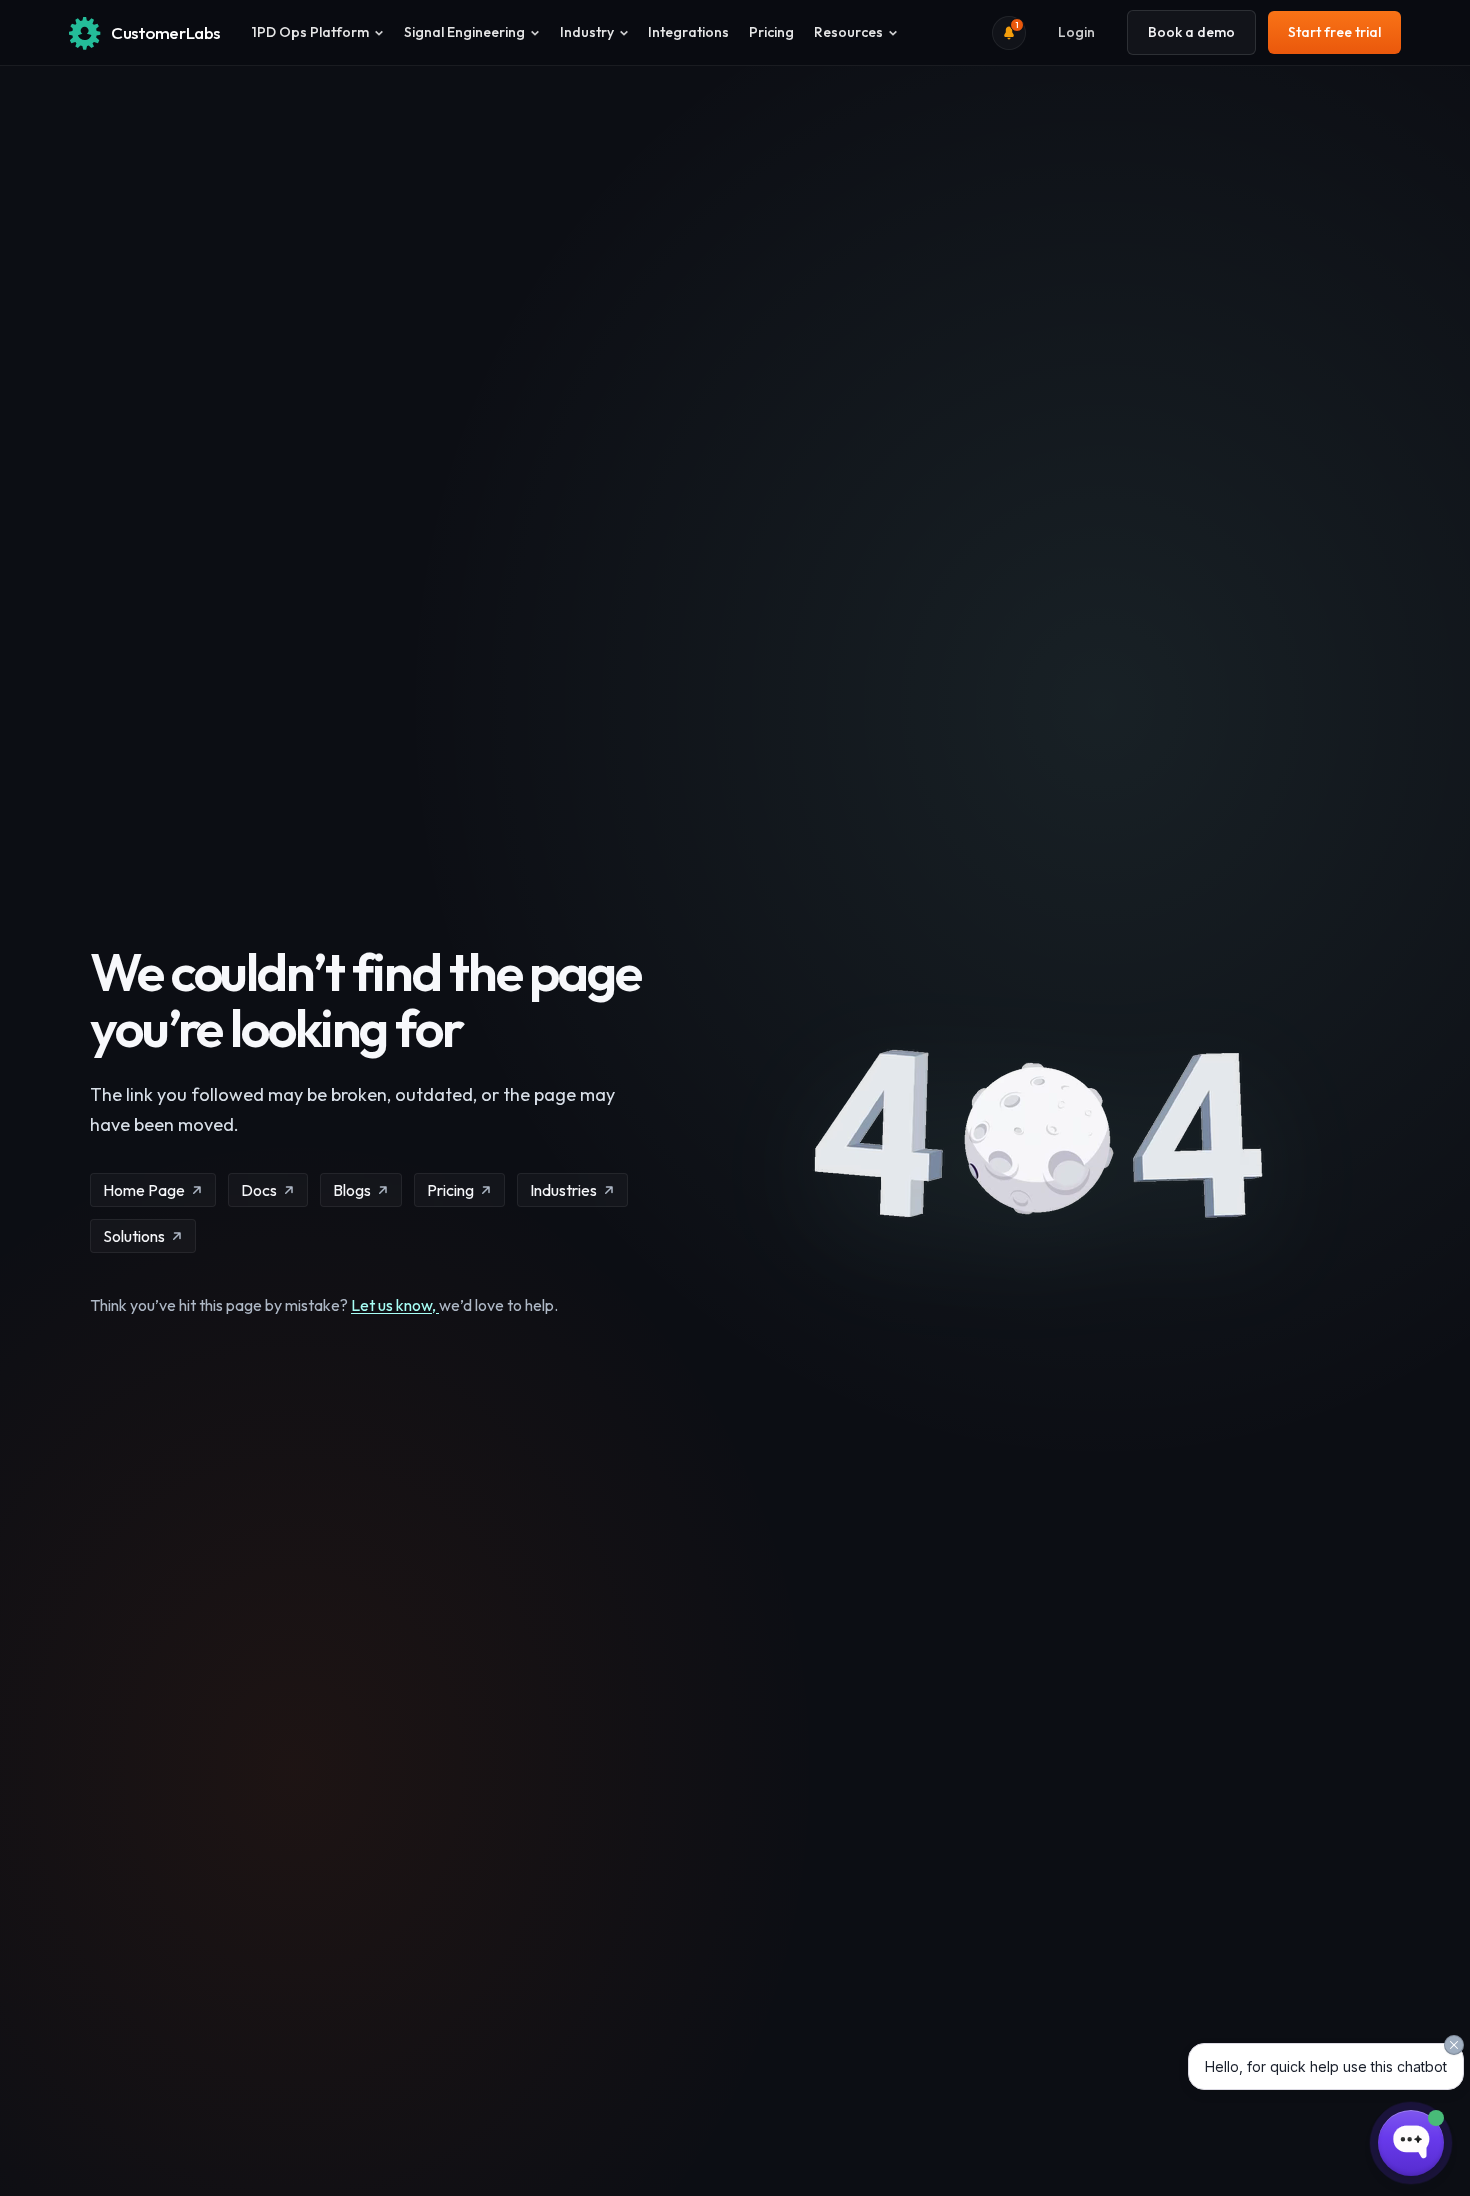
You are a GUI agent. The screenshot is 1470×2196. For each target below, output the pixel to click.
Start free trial (1334, 32)
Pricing (771, 32)
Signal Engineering (464, 32)
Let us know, (395, 1305)
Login (1076, 32)
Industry (587, 32)
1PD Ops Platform (310, 32)
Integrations (688, 32)
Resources (848, 32)
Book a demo (1191, 32)
